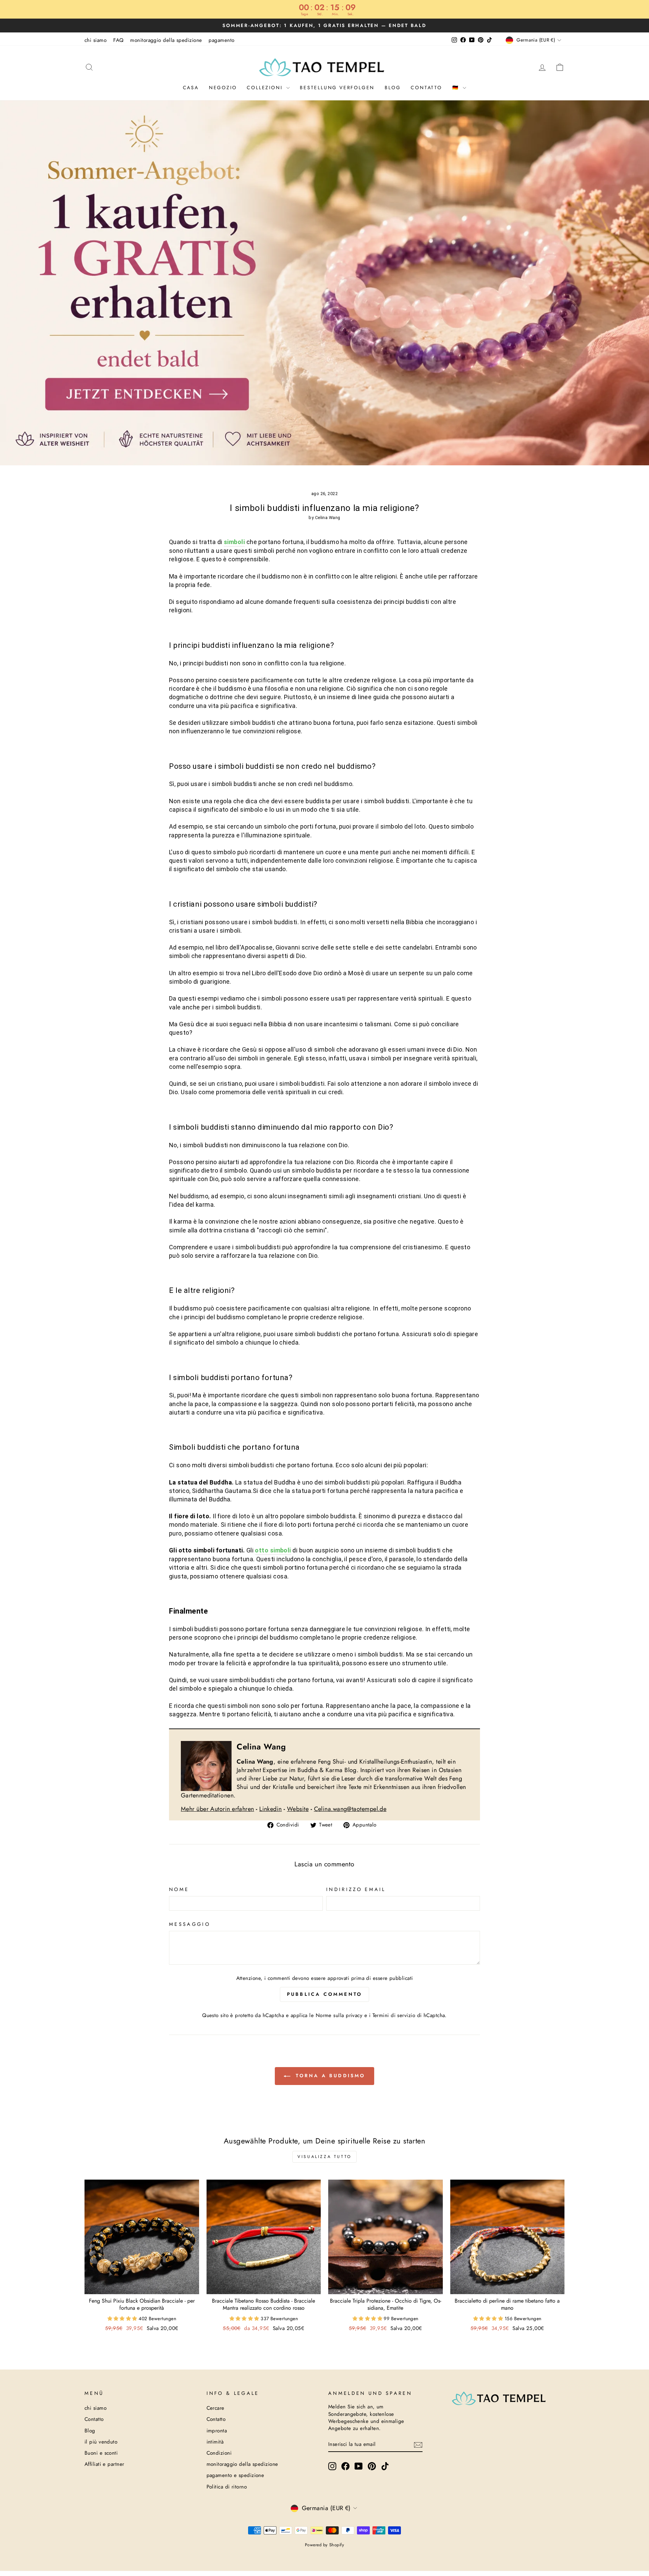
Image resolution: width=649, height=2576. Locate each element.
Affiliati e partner (104, 2464)
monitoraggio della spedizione (166, 40)
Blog (393, 88)
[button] (123, 2319)
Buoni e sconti (101, 2453)
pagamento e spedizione (235, 2475)
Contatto (426, 88)
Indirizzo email (356, 1889)
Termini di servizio (394, 2015)
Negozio (223, 88)
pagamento (221, 40)
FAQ (118, 40)
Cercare (215, 2408)
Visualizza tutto (324, 2157)
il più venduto (101, 2442)
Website (298, 1809)
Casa (191, 88)
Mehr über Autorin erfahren (218, 1809)
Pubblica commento (324, 1994)
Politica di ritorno (227, 2487)
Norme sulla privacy (339, 2015)
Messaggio (190, 1924)
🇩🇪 (457, 88)
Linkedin (271, 1809)
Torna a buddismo (329, 2076)
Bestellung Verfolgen (337, 88)
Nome (179, 1889)
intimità (215, 2442)
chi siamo (95, 40)
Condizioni (219, 2453)
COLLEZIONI (266, 88)
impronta (217, 2431)
